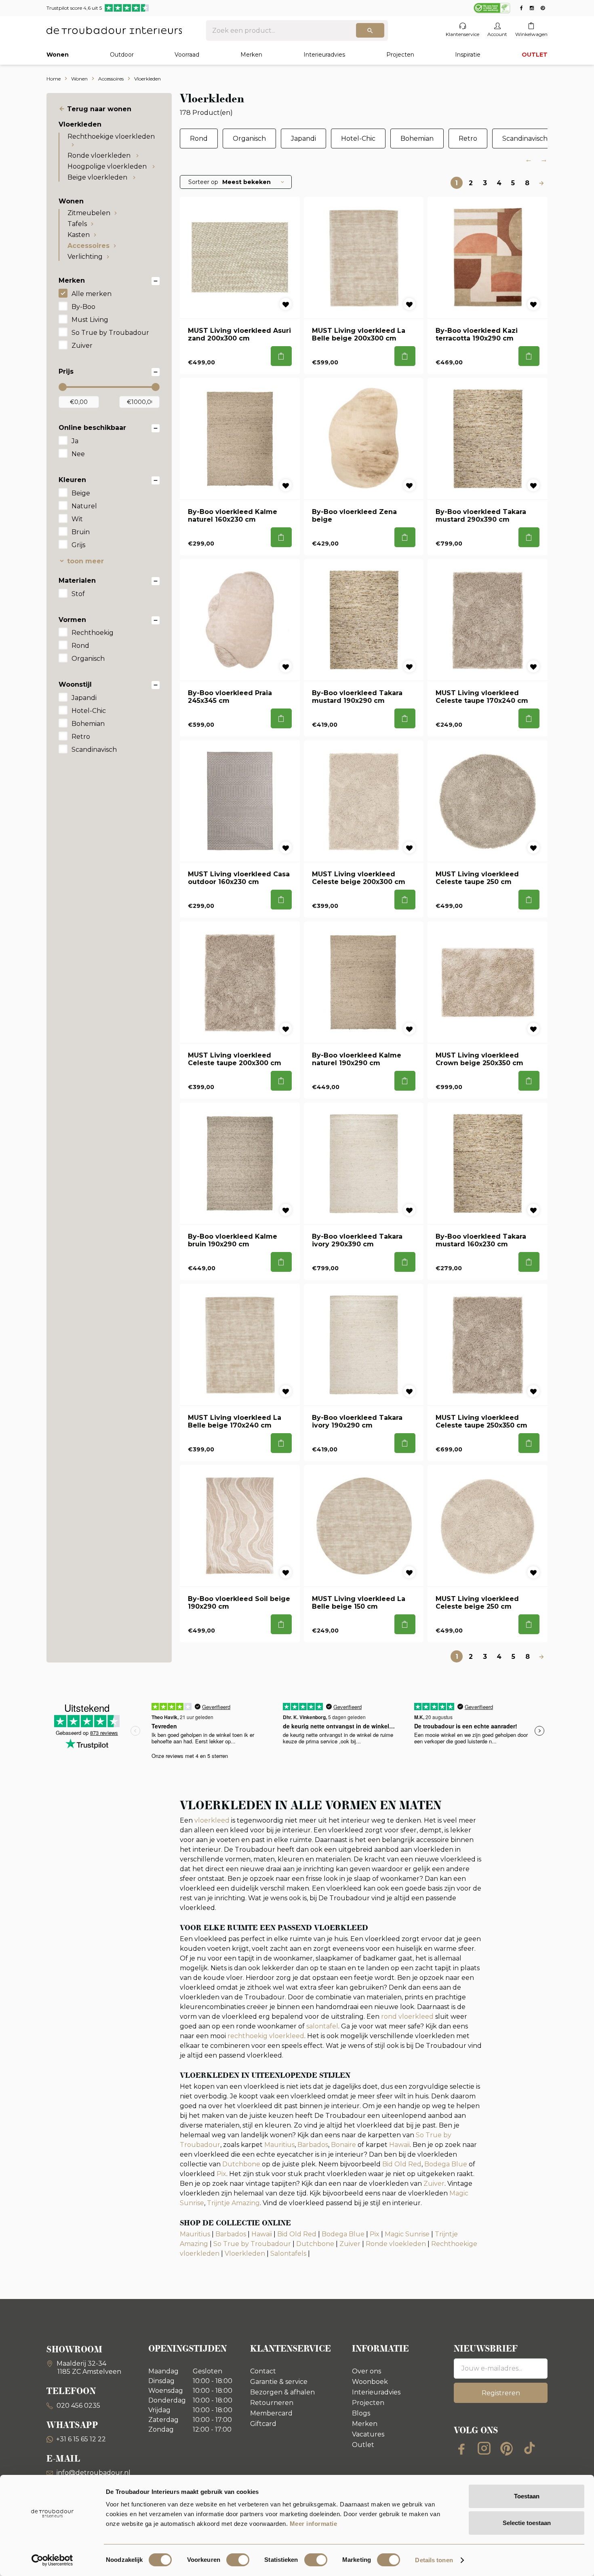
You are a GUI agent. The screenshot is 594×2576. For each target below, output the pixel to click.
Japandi (84, 698)
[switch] (238, 2560)
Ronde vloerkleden (100, 155)
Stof (78, 594)
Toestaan (527, 2496)
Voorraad (187, 55)
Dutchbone (242, 2164)
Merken (251, 55)
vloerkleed (212, 1820)
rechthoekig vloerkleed (266, 2036)
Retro (81, 737)
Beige (81, 493)
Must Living (90, 320)
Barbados (313, 2145)
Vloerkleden (245, 2253)
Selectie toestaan (527, 2523)
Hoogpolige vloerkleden (108, 166)
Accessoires (88, 246)
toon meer (85, 561)
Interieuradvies (324, 55)
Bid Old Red (402, 2164)
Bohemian (88, 724)
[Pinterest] (507, 2448)
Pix (221, 2174)
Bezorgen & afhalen (282, 2392)
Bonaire (343, 2145)
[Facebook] (461, 2448)
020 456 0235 (78, 2406)
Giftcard (263, 2424)
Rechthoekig (93, 633)
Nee (78, 454)
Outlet (363, 2445)
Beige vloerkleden (98, 177)
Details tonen (434, 2560)
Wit (77, 519)
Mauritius (279, 2145)
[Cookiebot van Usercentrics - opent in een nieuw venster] (52, 2560)
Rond (80, 646)
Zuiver (82, 346)
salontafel (322, 2026)
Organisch (88, 659)
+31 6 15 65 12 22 (81, 2439)
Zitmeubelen (89, 213)
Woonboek (370, 2382)
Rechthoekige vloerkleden (111, 136)
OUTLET (535, 55)
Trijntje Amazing (233, 2203)
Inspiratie (468, 55)
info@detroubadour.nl (94, 2473)
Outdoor (122, 55)
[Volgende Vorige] (541, 183)
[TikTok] (529, 2448)
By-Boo (83, 307)
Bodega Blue (446, 2164)
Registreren (501, 2393)
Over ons (367, 2371)
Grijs (78, 545)
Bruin (81, 532)
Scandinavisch (94, 750)
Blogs (361, 2413)
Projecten (400, 55)
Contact (263, 2371)
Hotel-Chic (89, 711)
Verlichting (85, 257)
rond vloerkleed (407, 2017)
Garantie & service (279, 2382)
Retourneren (272, 2403)
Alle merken (92, 294)
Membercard (271, 2413)
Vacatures (368, 2434)
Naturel (84, 506)
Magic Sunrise (407, 2234)
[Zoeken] (370, 30)
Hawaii (399, 2145)
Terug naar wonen (99, 109)
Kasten (79, 235)
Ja (75, 441)
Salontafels (288, 2253)
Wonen (58, 55)
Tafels (77, 224)
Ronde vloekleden (396, 2244)
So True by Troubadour (110, 333)
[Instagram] (484, 2448)
